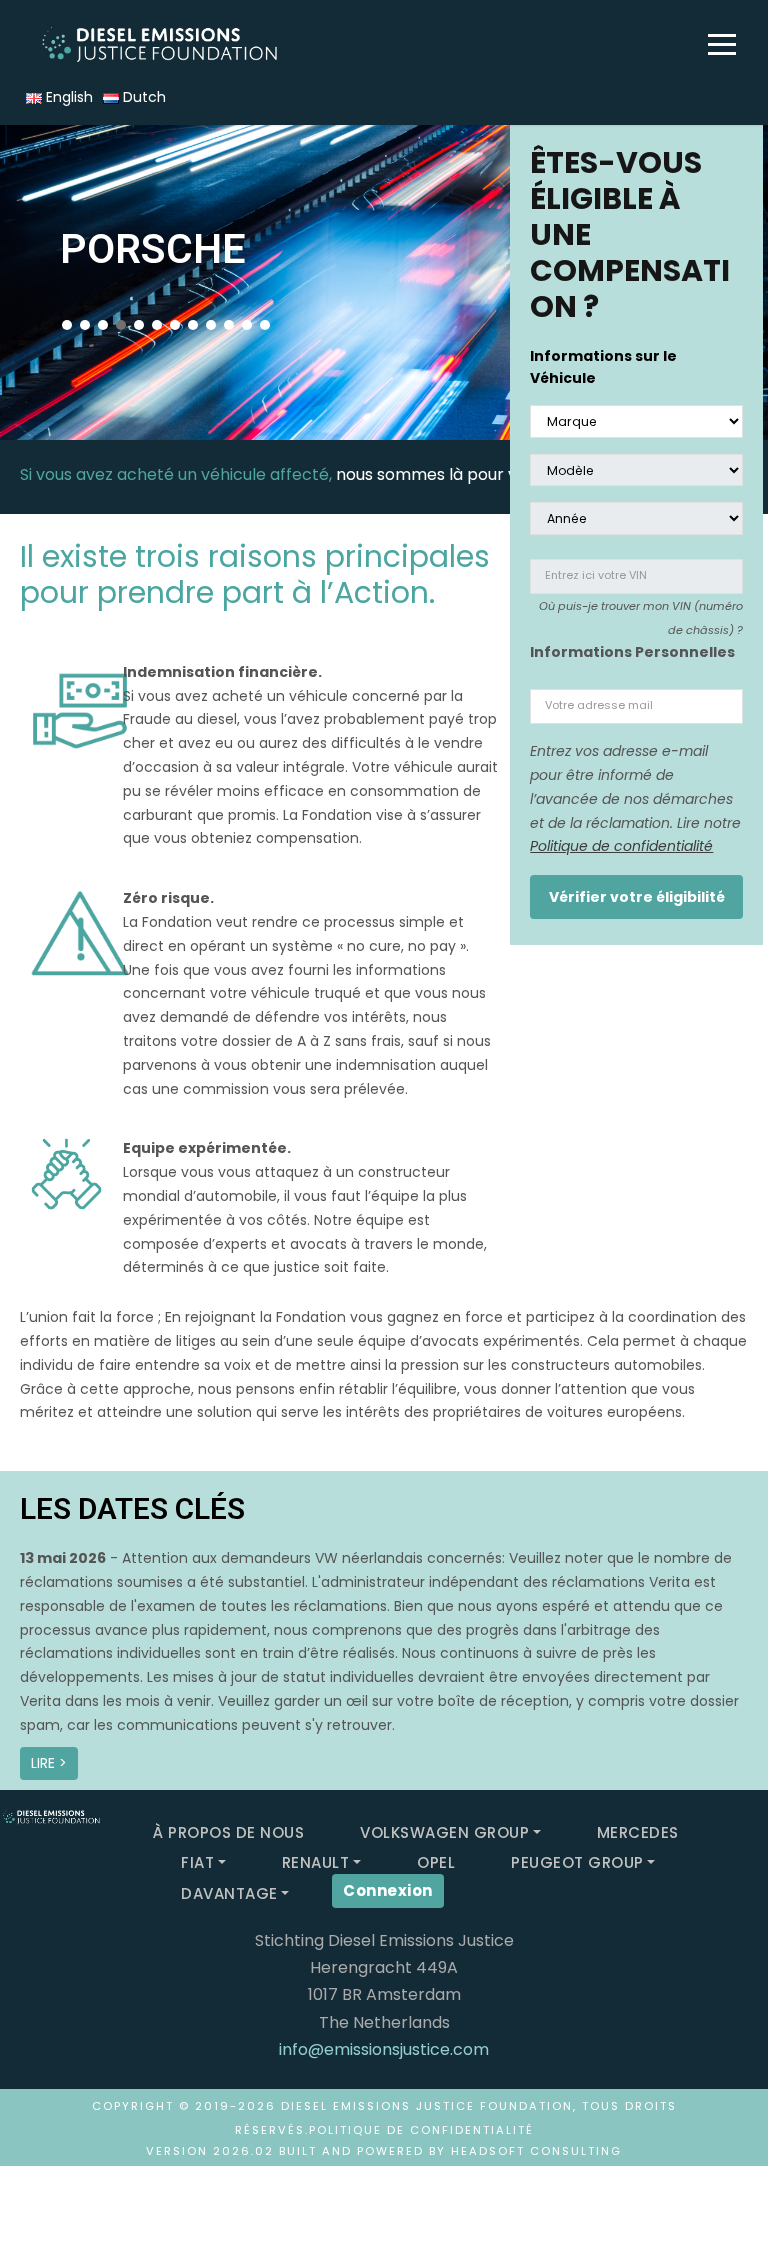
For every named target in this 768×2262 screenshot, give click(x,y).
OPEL (436, 1862)
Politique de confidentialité (621, 846)
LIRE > (49, 1763)
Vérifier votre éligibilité (637, 897)
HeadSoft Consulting (536, 2151)
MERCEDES (638, 1832)
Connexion (388, 1890)
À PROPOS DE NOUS (228, 1832)
